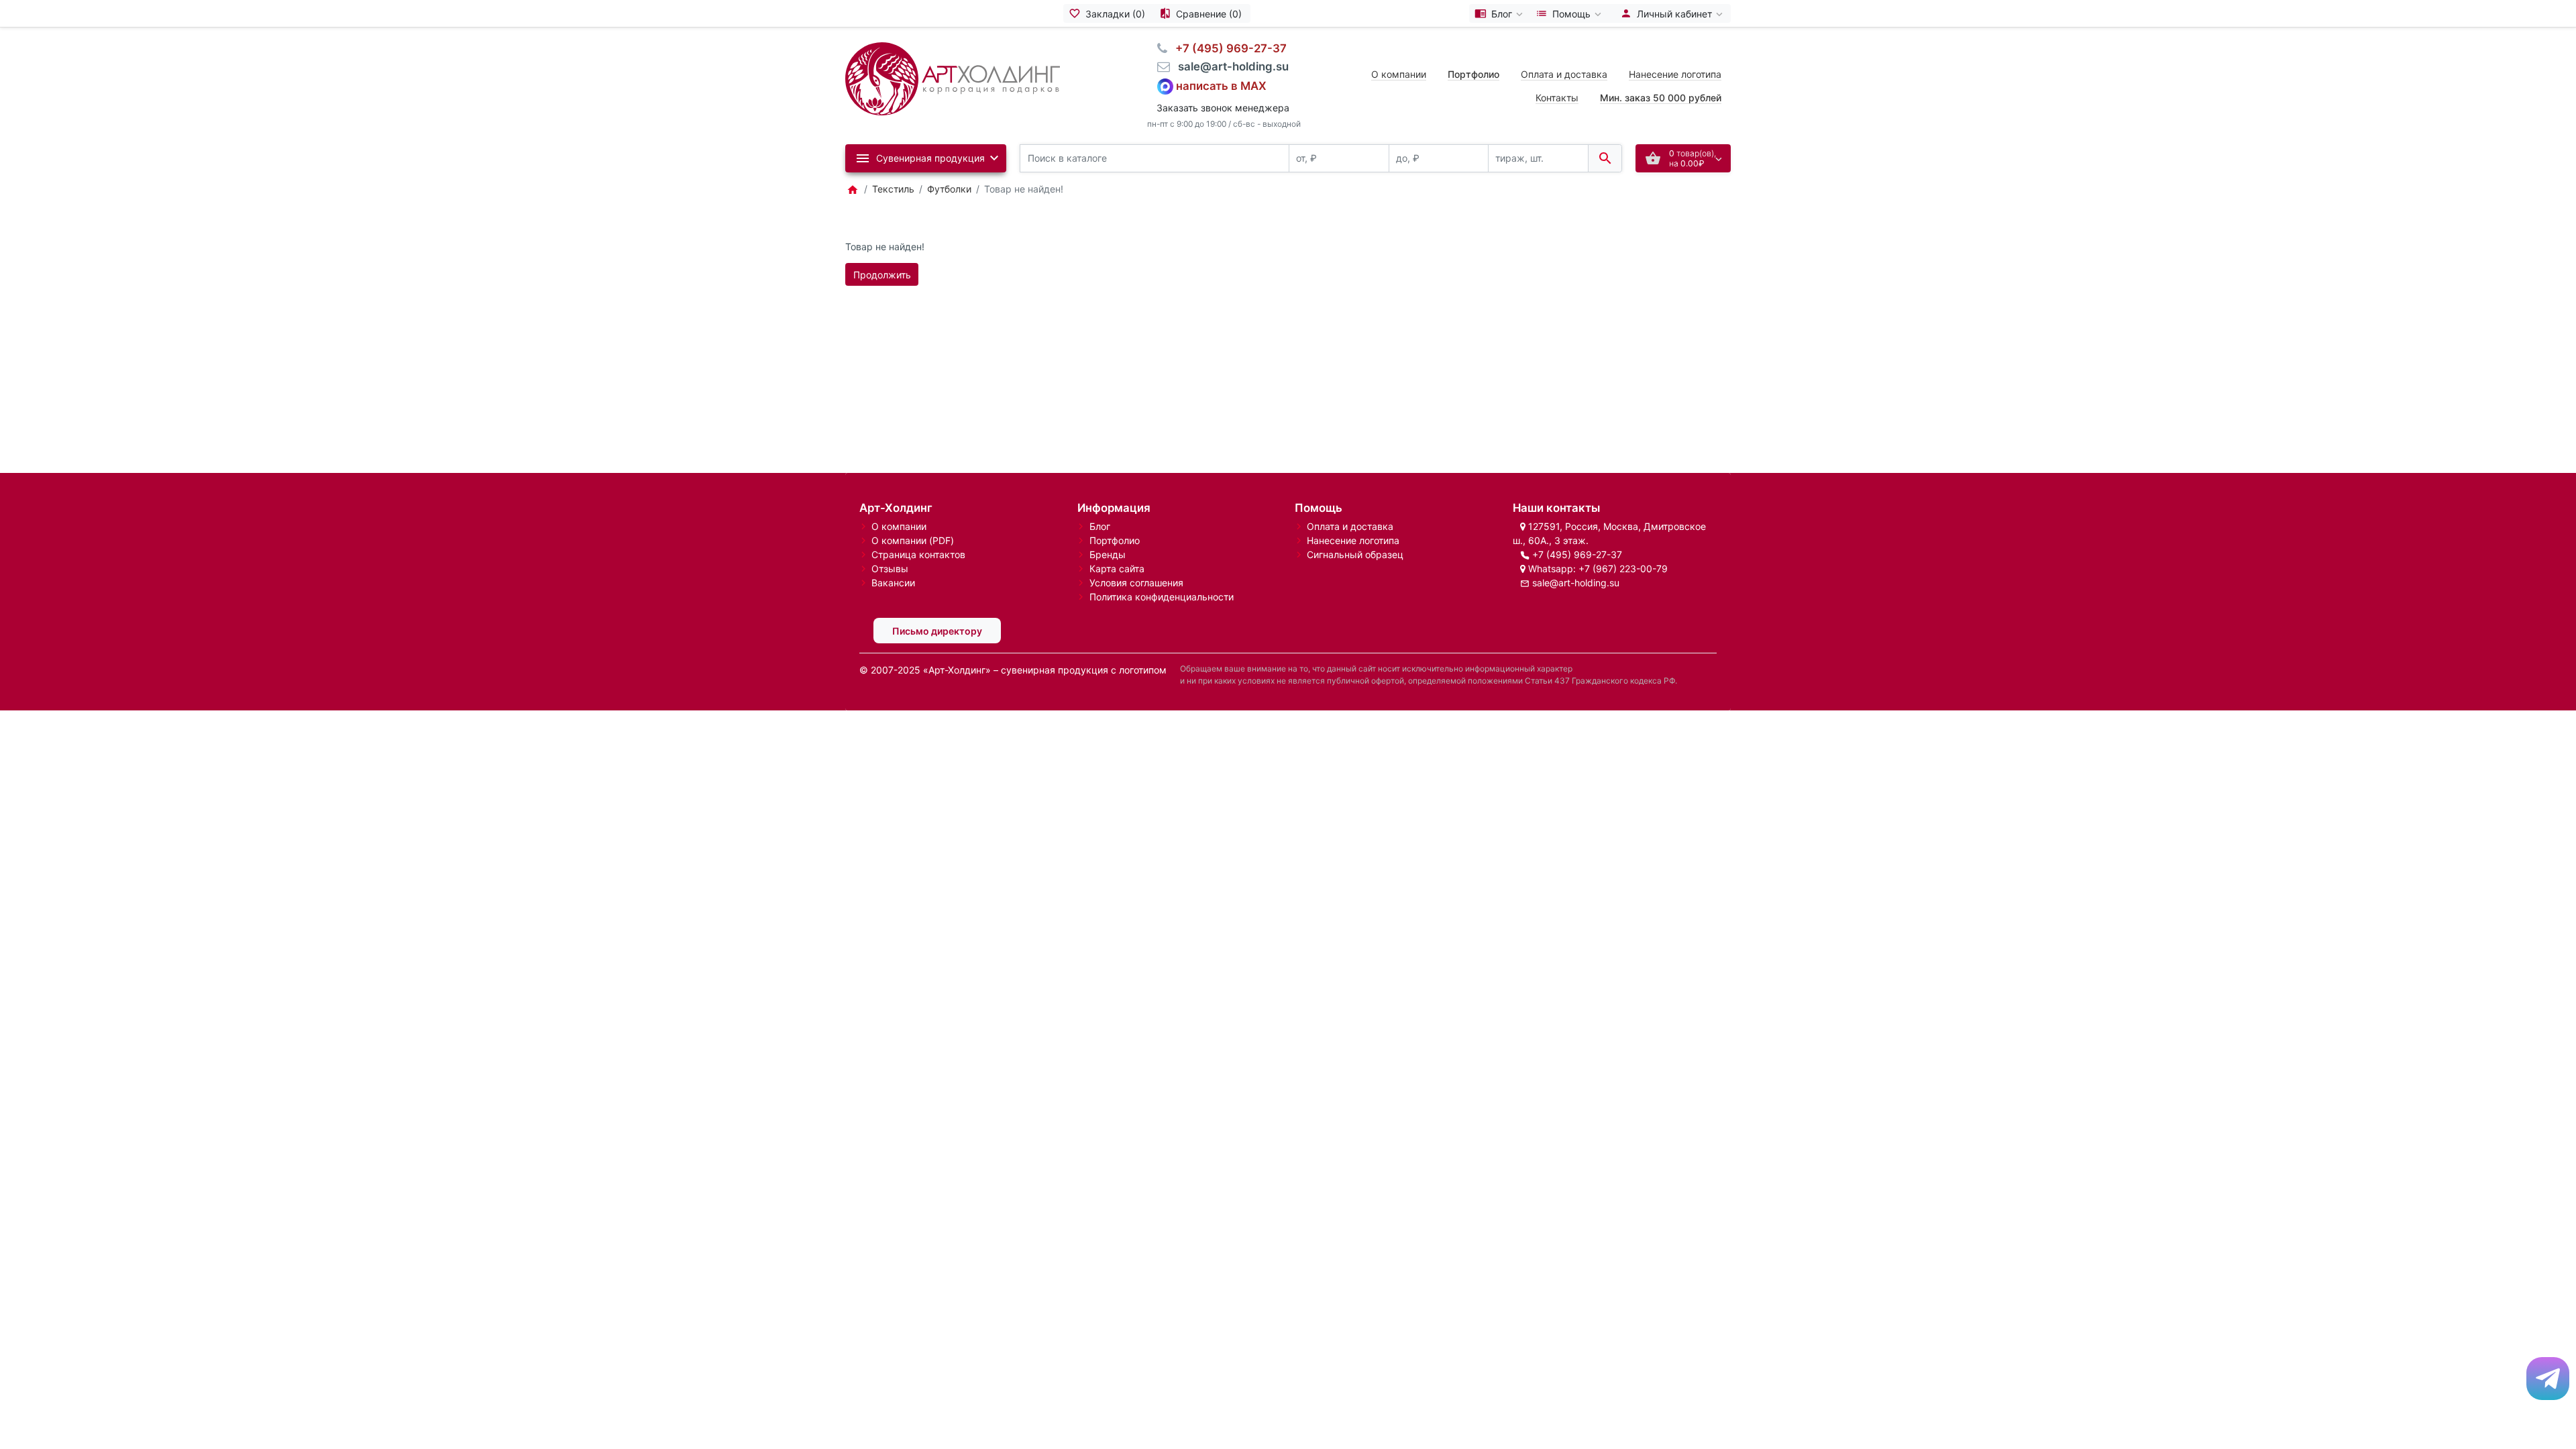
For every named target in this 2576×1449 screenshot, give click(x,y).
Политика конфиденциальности (1162, 597)
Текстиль (893, 189)
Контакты (1557, 98)
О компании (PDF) (913, 540)
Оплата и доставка (1564, 74)
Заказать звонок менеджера (1223, 108)
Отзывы (890, 569)
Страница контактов (918, 554)
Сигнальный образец (1355, 554)
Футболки (949, 189)
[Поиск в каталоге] (1605, 159)
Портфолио (1115, 540)
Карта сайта (1117, 569)
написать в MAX (1221, 85)
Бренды (1108, 554)
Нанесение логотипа (1675, 74)
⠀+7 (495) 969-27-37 (1227, 48)
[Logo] (953, 77)
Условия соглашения (1136, 583)
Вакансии (893, 583)
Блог (1100, 526)
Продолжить (882, 275)
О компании (1399, 74)
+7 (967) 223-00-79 (1623, 569)
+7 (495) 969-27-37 (1577, 554)
